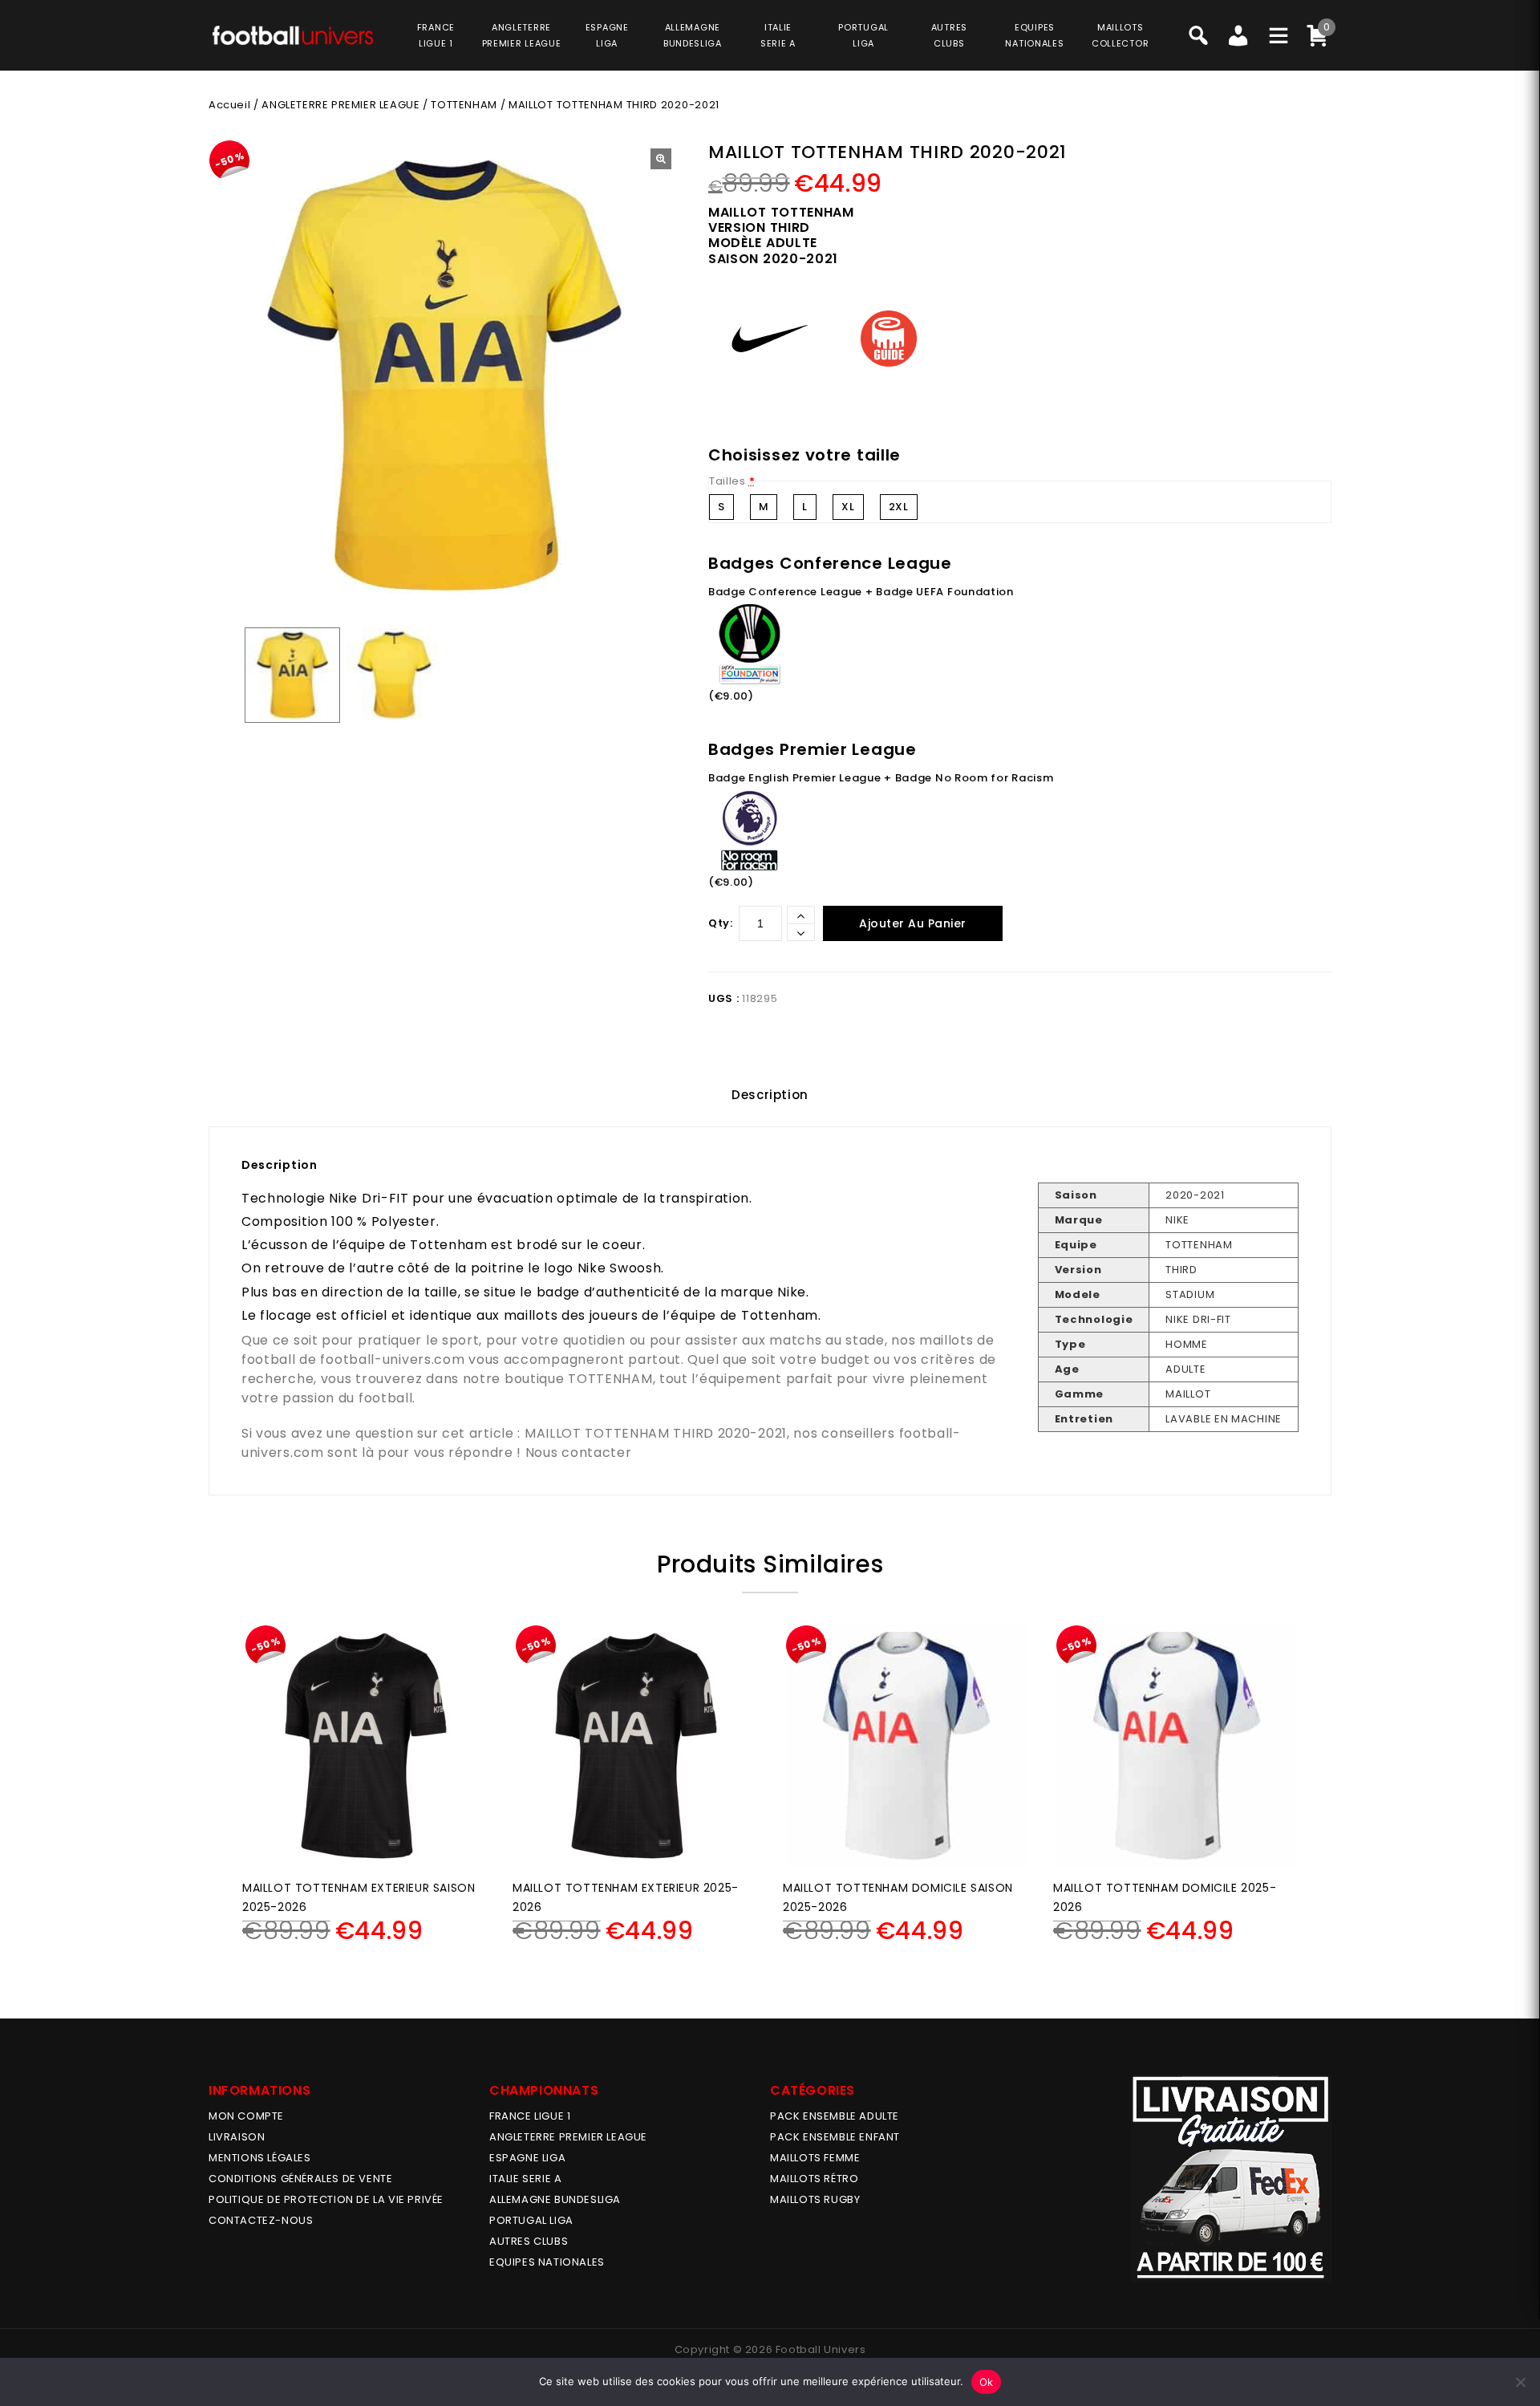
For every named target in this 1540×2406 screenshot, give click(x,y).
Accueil (229, 105)
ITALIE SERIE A (525, 2179)
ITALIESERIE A (778, 35)
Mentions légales (260, 2158)
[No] (1520, 2382)
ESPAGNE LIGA (527, 2158)
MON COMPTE (246, 2116)
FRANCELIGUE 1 (436, 35)
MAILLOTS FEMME (815, 2158)
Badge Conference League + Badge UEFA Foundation (861, 592)
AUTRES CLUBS (529, 2241)
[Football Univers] (293, 34)
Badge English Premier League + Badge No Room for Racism (881, 778)
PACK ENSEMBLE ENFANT (835, 2137)
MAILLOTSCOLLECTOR (1120, 35)
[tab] (770, 1095)
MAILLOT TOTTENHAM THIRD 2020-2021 (656, 1433)
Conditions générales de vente (300, 2179)
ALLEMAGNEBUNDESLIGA (693, 35)
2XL (899, 507)
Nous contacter (579, 1453)
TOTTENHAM (464, 105)
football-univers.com (392, 1359)
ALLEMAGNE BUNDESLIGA (555, 2199)
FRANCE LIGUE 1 (530, 2116)
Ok (987, 2382)
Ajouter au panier (913, 923)
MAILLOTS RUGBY (815, 2199)
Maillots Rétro (814, 2179)
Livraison (237, 2137)
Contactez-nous (261, 2220)
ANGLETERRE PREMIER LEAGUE (522, 35)
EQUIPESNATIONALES (1034, 35)
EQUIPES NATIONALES (547, 2262)
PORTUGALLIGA (863, 35)
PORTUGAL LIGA (531, 2220)
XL (848, 507)
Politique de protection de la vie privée (326, 2199)
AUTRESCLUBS (949, 35)
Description (770, 1095)
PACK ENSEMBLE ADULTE (835, 2116)
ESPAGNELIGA (607, 35)
